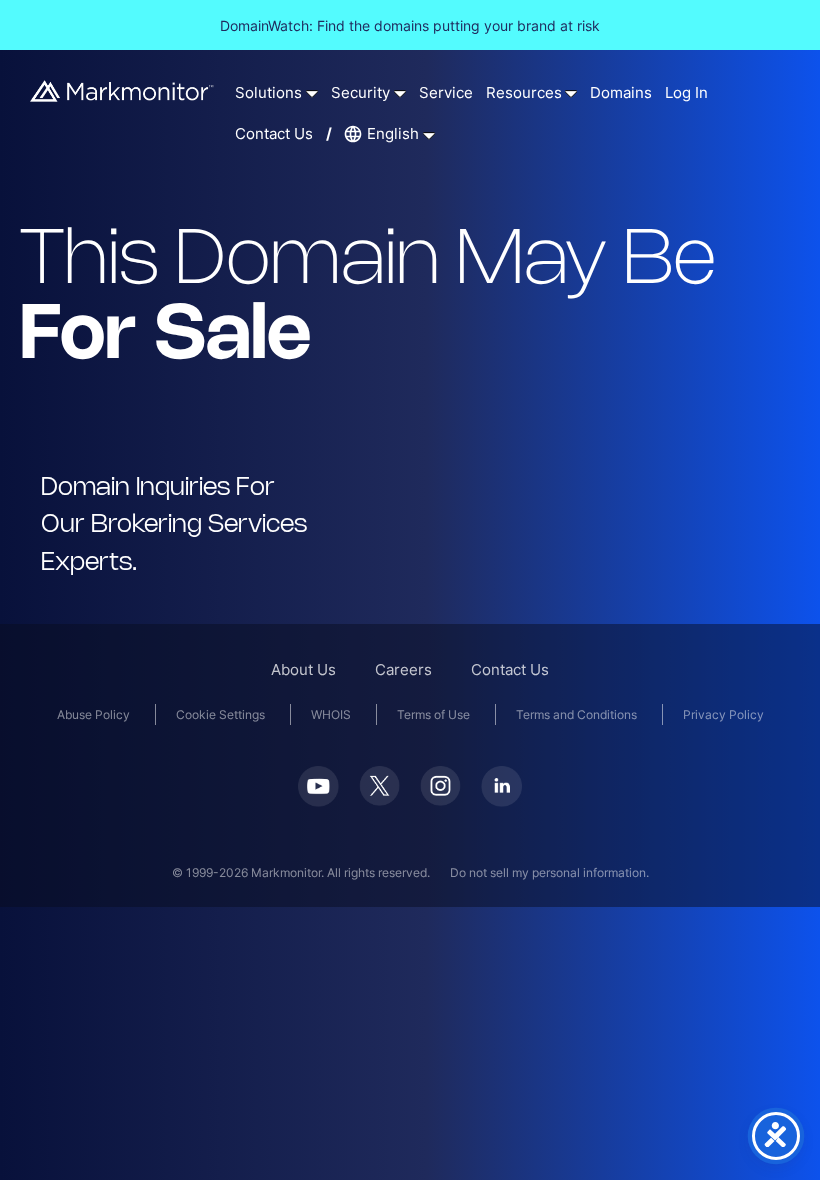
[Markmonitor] (122, 95)
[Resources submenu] (571, 93)
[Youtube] (318, 800)
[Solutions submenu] (312, 93)
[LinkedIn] (501, 800)
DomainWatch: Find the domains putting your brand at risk (410, 25)
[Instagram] (440, 799)
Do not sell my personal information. (549, 872)
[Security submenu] (400, 93)
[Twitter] (379, 799)
